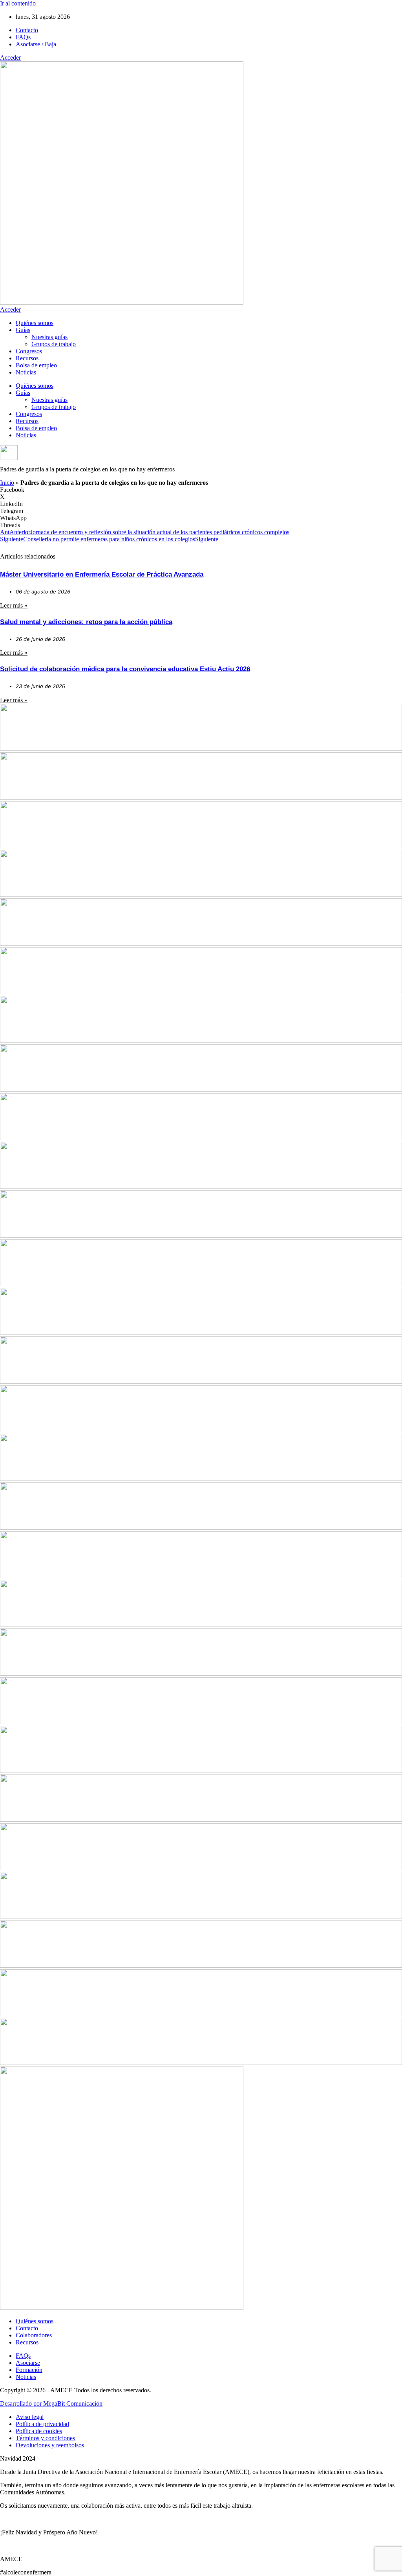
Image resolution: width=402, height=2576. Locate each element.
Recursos (27, 358)
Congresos (29, 351)
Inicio (7, 483)
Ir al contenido (18, 3)
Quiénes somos (35, 323)
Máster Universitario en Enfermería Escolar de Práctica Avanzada (102, 574)
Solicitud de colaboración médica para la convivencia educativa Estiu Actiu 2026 (125, 669)
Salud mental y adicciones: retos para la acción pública (86, 622)
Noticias (26, 372)
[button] (201, 490)
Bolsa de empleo (36, 365)
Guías (23, 330)
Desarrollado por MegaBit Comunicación (51, 2403)
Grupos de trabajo (54, 344)
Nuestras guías (49, 337)
